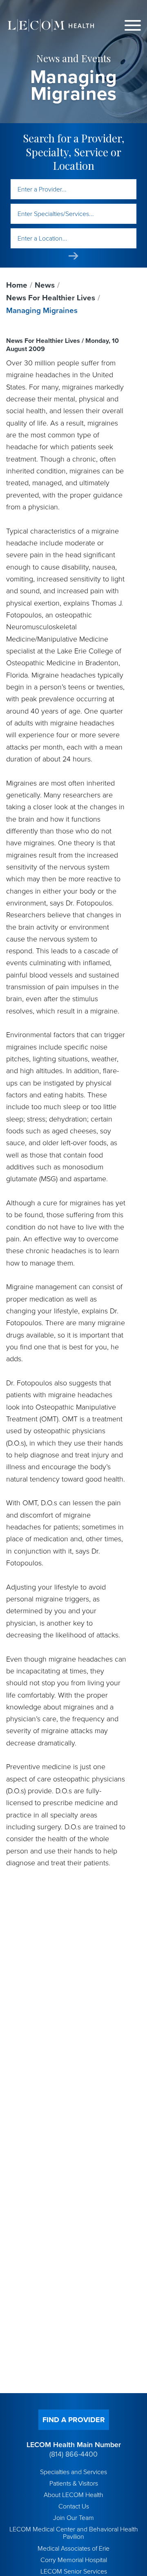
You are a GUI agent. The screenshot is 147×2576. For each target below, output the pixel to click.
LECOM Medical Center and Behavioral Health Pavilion (74, 2533)
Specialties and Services (73, 2472)
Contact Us (74, 2506)
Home (17, 285)
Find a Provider (74, 2420)
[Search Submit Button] (73, 256)
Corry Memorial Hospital (74, 2560)
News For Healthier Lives (51, 298)
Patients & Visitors (74, 2484)
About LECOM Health (73, 2495)
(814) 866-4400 (73, 2454)
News (45, 285)
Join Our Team (73, 2518)
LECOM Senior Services (74, 2571)
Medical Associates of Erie (73, 2549)
